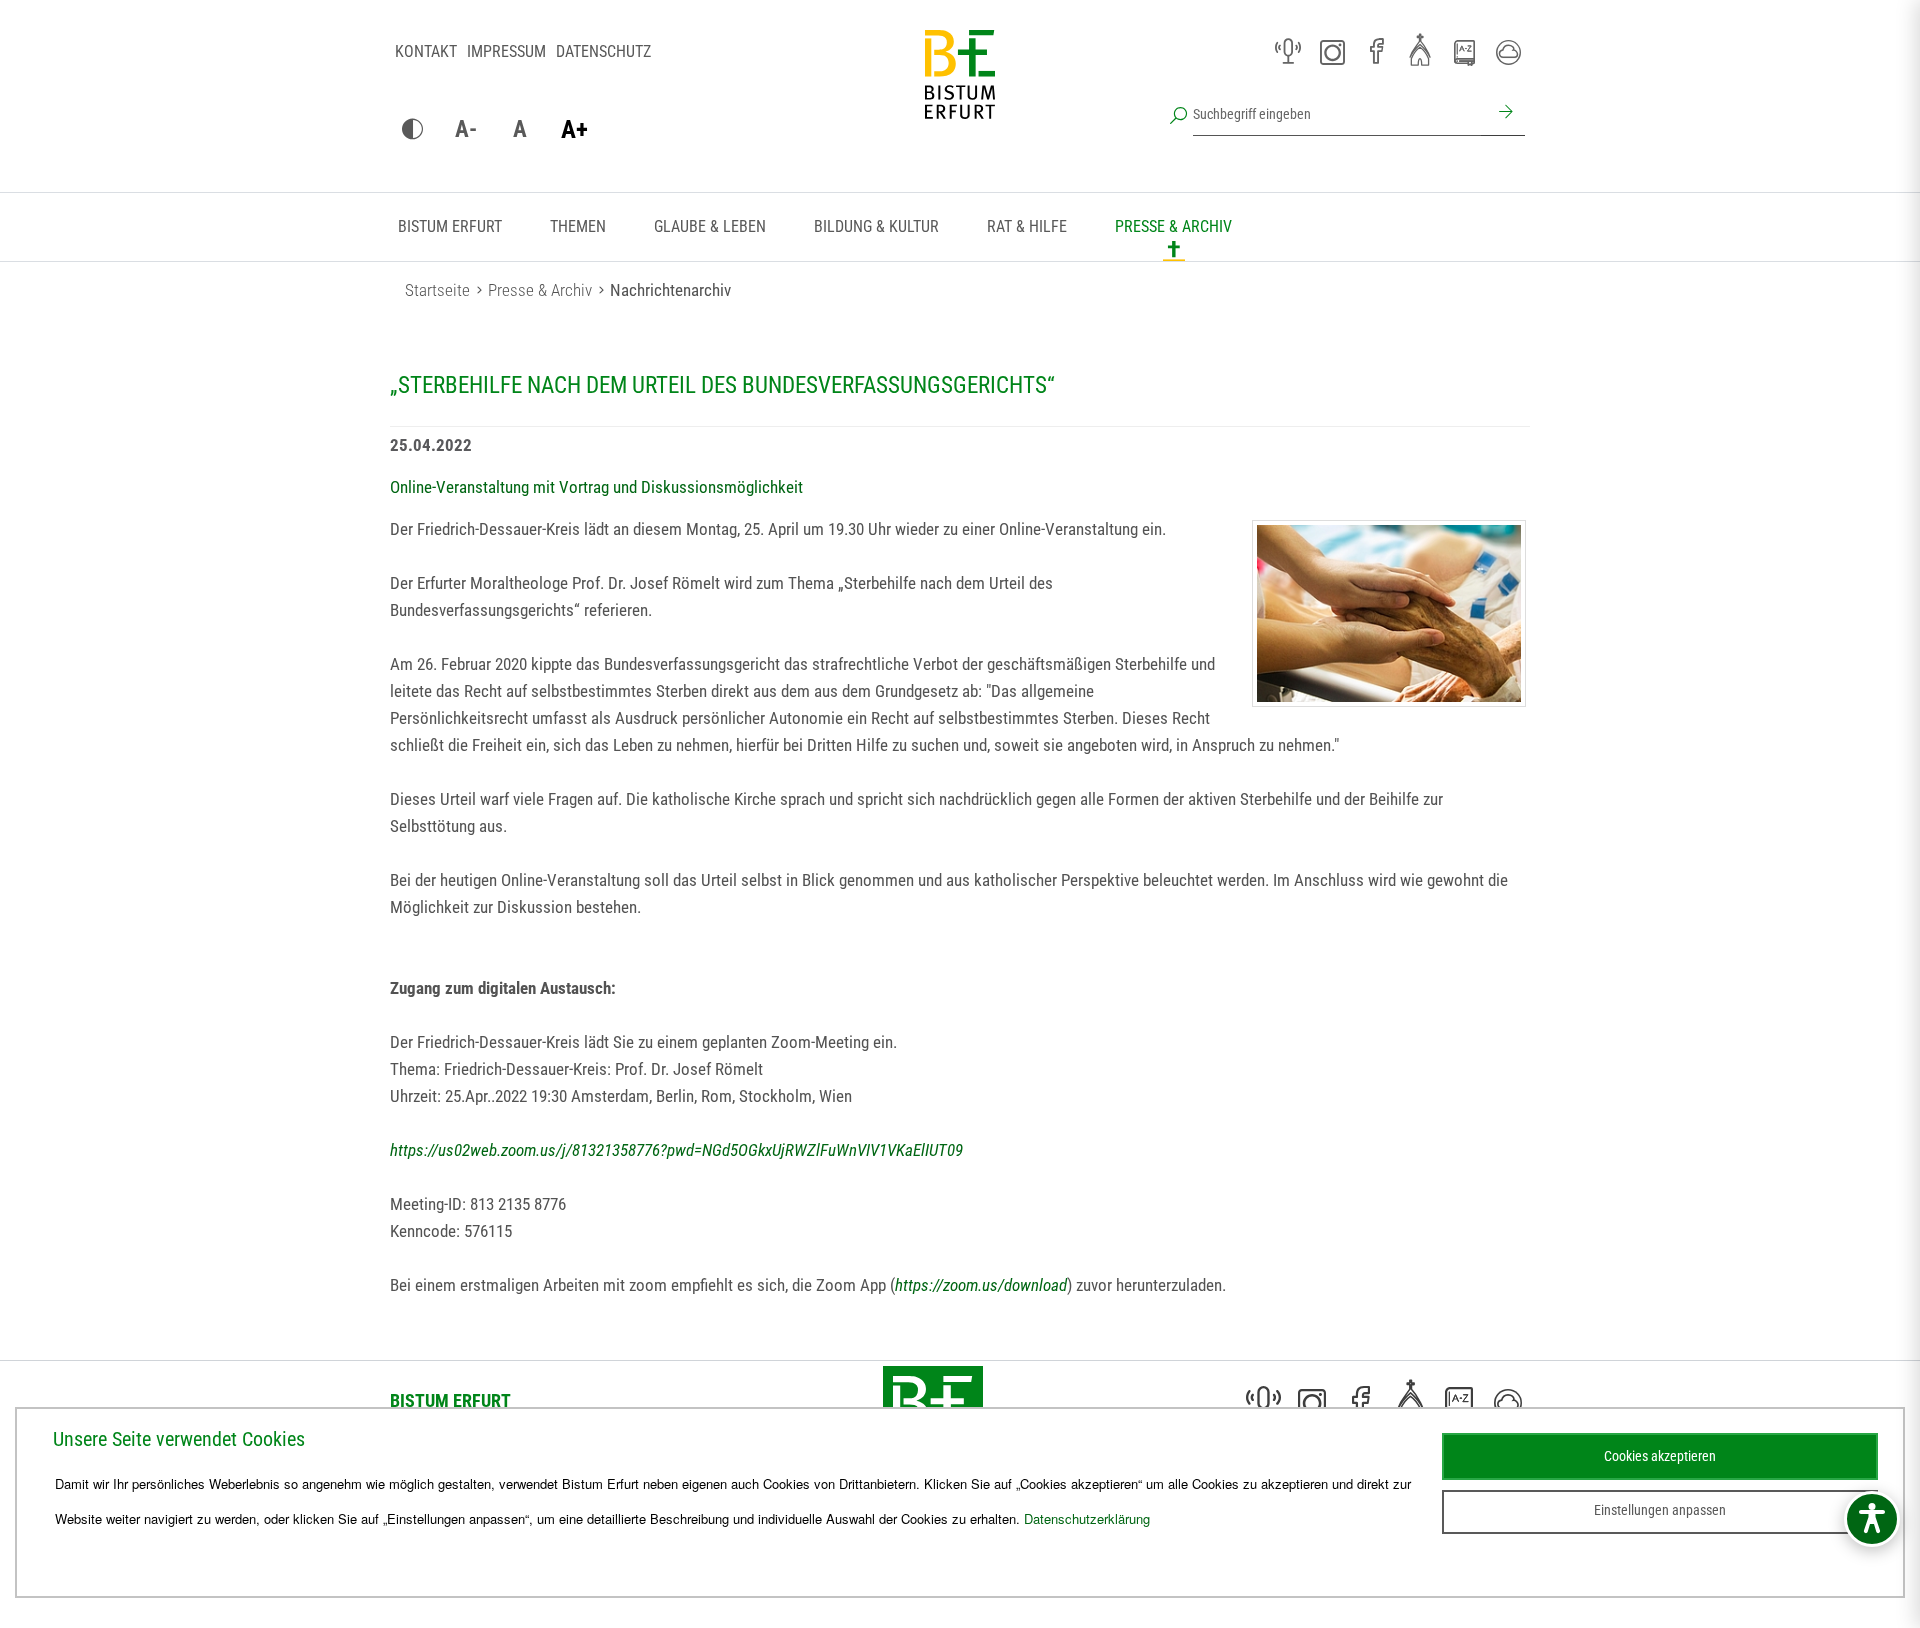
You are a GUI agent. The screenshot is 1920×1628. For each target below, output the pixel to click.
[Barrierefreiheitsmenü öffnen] (1872, 1519)
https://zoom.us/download (981, 1285)
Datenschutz (603, 51)
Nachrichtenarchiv (670, 290)
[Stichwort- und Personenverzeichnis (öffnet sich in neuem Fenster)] (1464, 53)
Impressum (506, 51)
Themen (578, 226)
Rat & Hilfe (1027, 226)
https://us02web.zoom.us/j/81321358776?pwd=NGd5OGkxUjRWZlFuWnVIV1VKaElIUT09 (676, 1150)
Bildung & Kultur (876, 226)
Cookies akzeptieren (1660, 1456)
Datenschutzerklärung (1087, 1518)
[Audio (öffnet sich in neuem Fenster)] (1288, 52)
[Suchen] (1503, 114)
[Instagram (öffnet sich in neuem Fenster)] (1332, 52)
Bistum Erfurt (450, 226)
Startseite (437, 290)
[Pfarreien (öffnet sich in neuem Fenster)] (1420, 49)
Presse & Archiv (1173, 226)
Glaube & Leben (710, 226)
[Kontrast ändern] (412, 130)
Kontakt (426, 51)
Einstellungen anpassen (1660, 1510)
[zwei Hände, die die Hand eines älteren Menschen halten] (1389, 613)
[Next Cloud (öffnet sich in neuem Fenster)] (1508, 52)
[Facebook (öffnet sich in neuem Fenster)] (1376, 52)
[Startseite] (960, 90)
